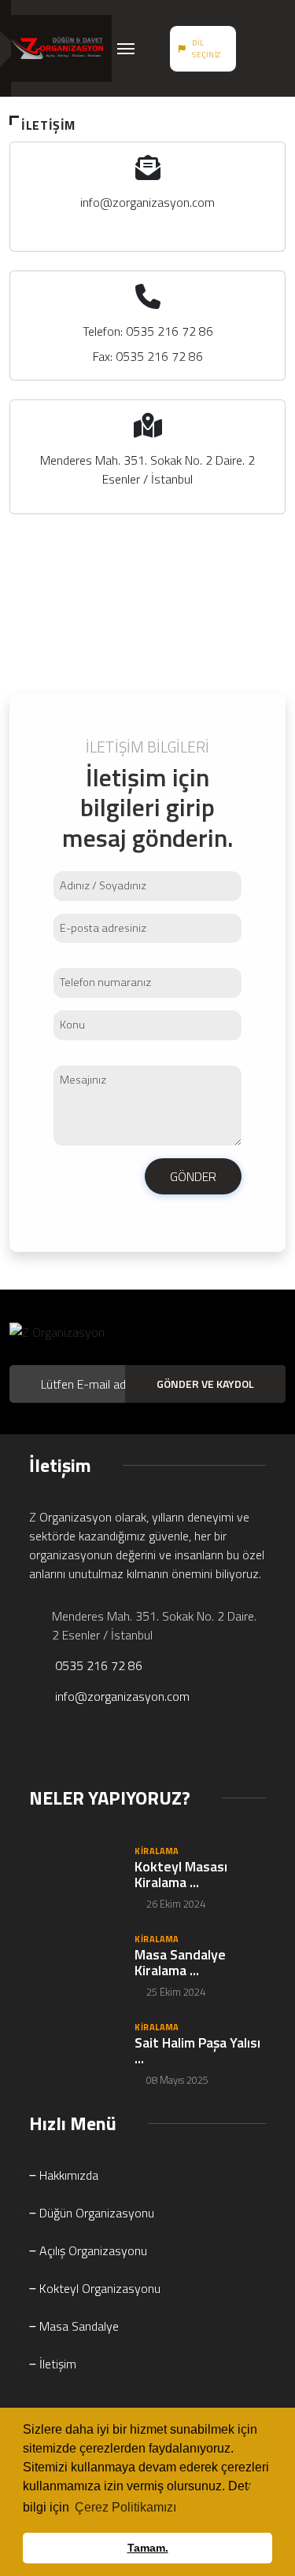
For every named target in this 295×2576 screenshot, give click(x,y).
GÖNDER (193, 1176)
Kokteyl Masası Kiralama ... (181, 1874)
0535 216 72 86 (170, 331)
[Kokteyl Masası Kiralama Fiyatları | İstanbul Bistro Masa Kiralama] (74, 1876)
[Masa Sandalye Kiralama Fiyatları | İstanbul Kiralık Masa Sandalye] (74, 1964)
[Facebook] (36, 1750)
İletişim (56, 2364)
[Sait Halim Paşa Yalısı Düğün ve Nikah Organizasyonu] (74, 2052)
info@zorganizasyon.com (147, 202)
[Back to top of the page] (266, 2494)
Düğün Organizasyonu (95, 2213)
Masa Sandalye (77, 2326)
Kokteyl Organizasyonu (98, 2288)
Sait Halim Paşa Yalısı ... (197, 2050)
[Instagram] (77, 1750)
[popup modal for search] (256, 49)
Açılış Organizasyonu (92, 2250)
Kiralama (157, 1851)
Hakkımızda (67, 2175)
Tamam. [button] (148, 2548)
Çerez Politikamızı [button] (125, 2507)
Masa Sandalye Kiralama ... (180, 1962)
